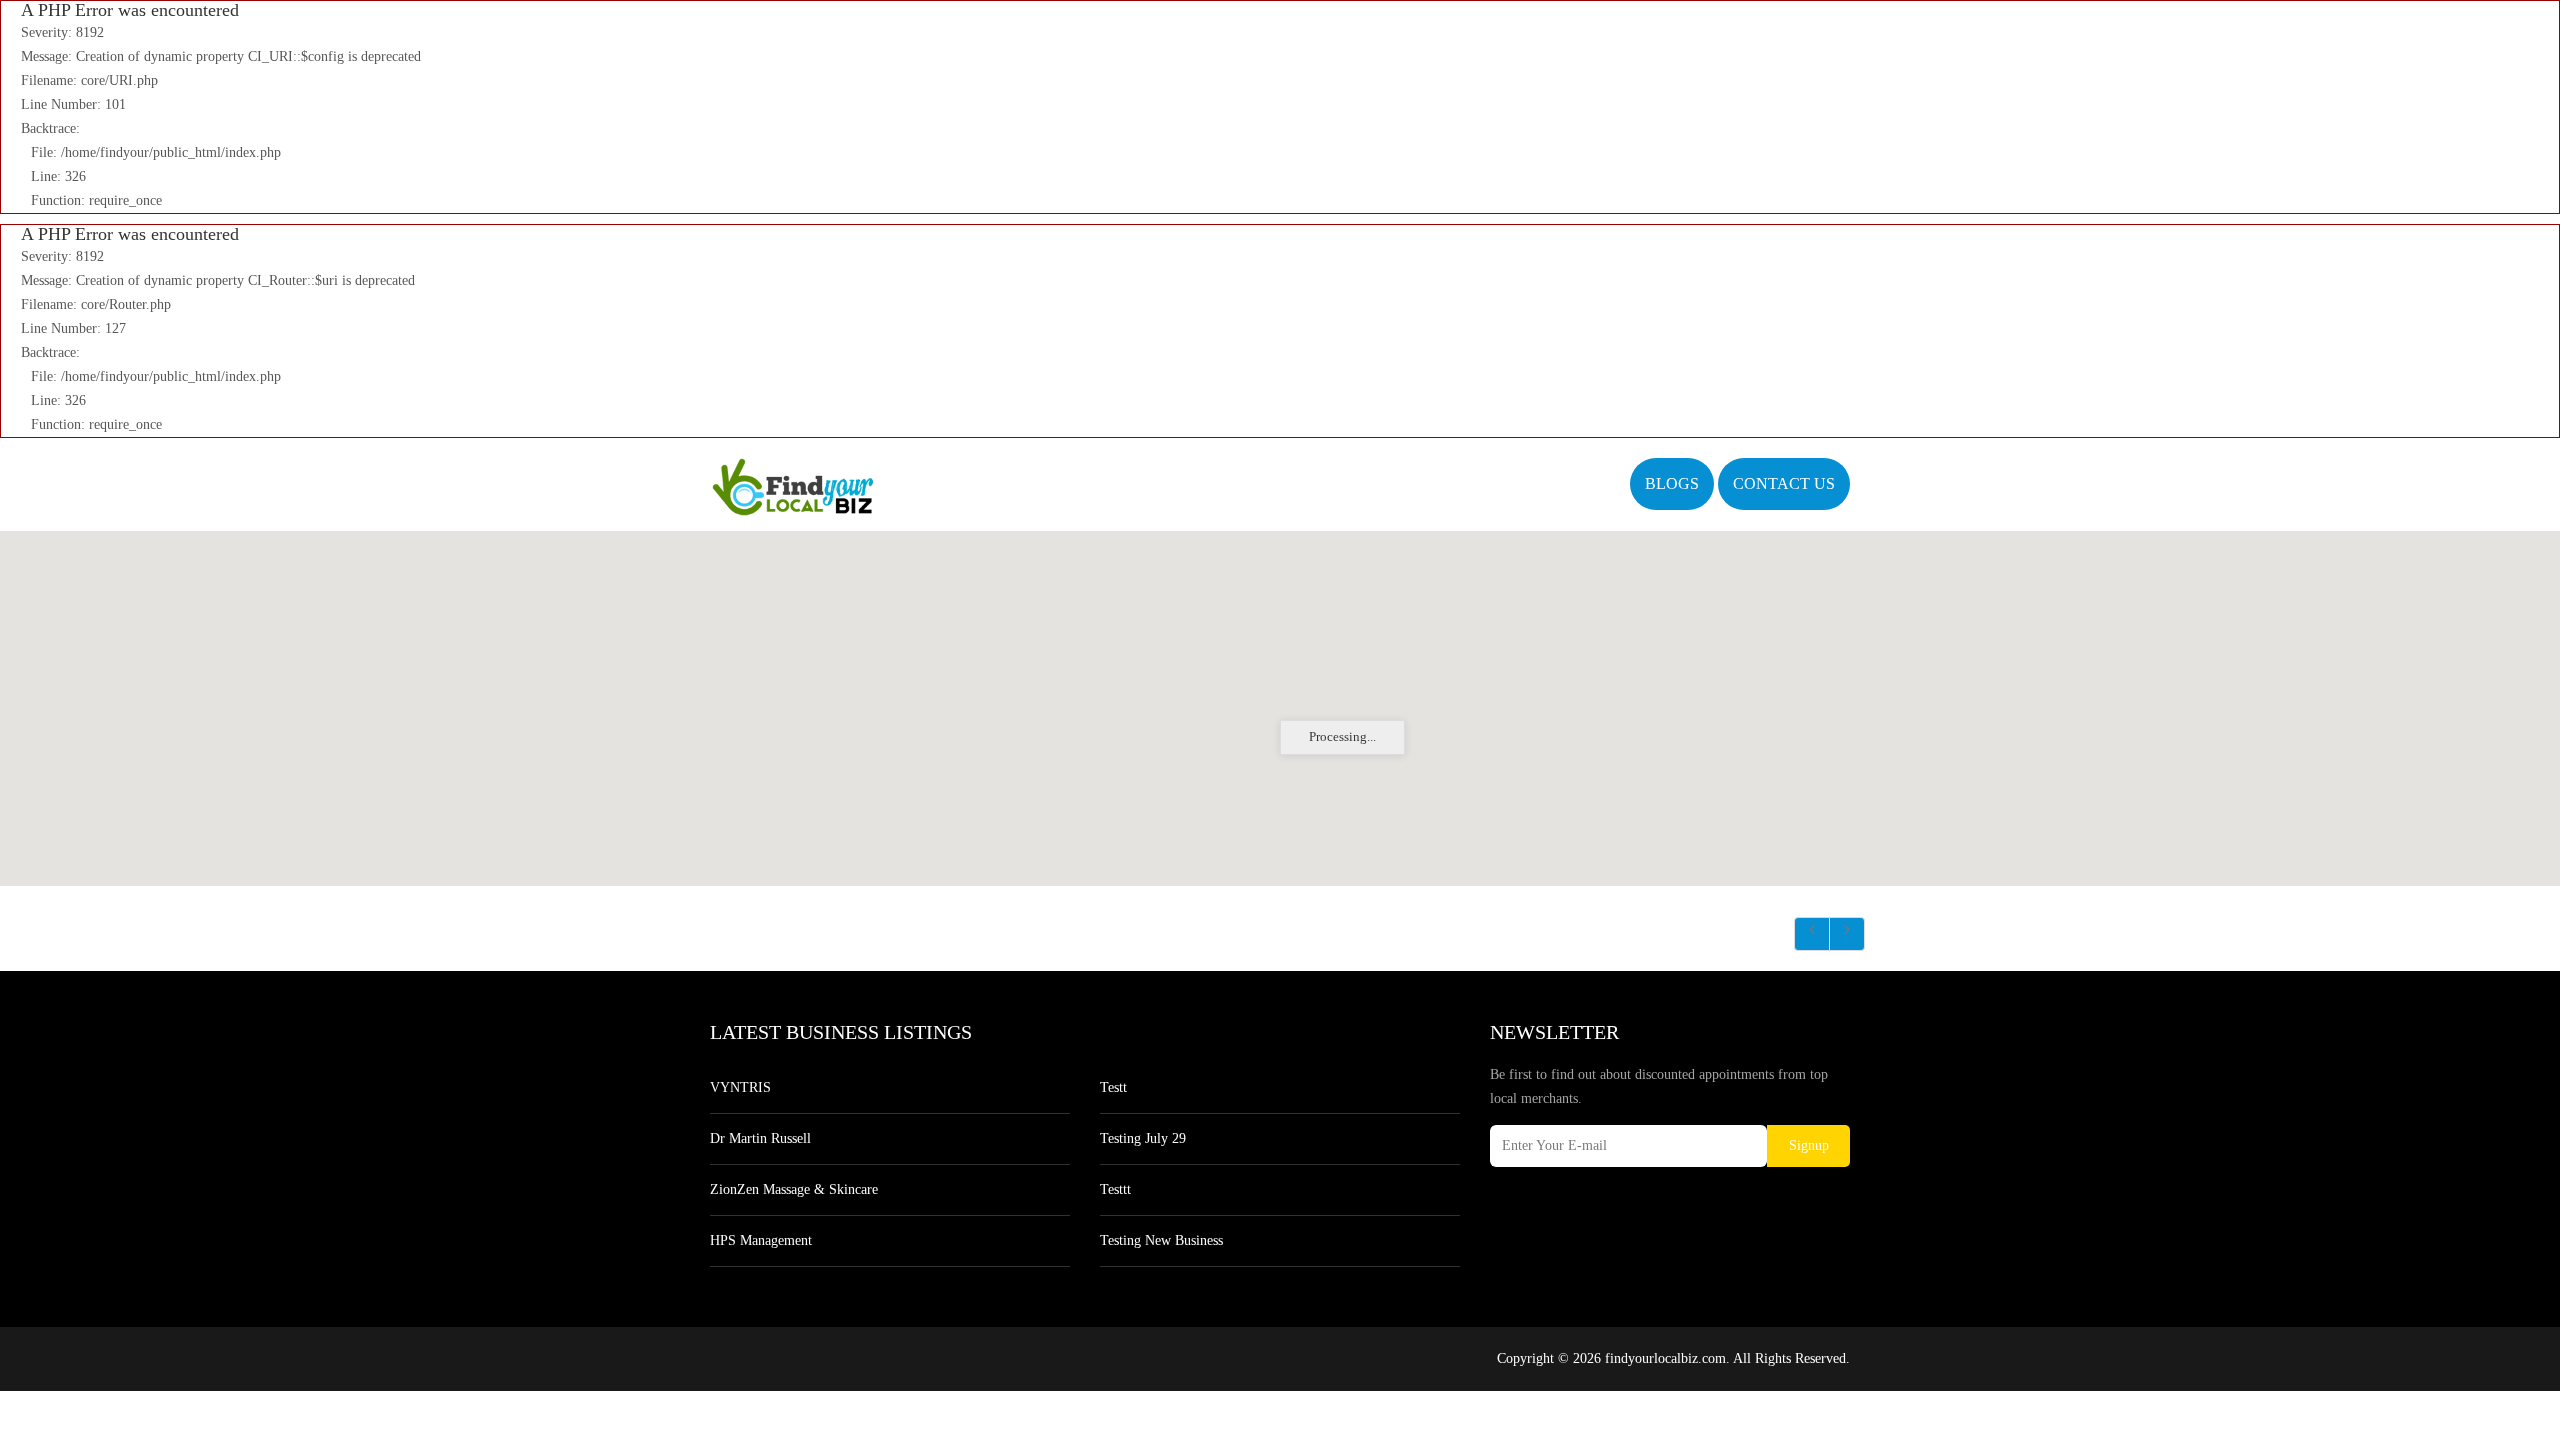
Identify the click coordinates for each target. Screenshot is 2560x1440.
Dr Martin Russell (760, 1138)
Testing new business (1161, 1240)
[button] (1280, 696)
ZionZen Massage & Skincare (794, 1189)
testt (1113, 1087)
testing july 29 (1143, 1138)
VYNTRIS (740, 1087)
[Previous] (1812, 934)
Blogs (1672, 483)
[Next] (1847, 934)
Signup (1809, 1145)
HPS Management (761, 1240)
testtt (1115, 1189)
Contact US (1784, 483)
